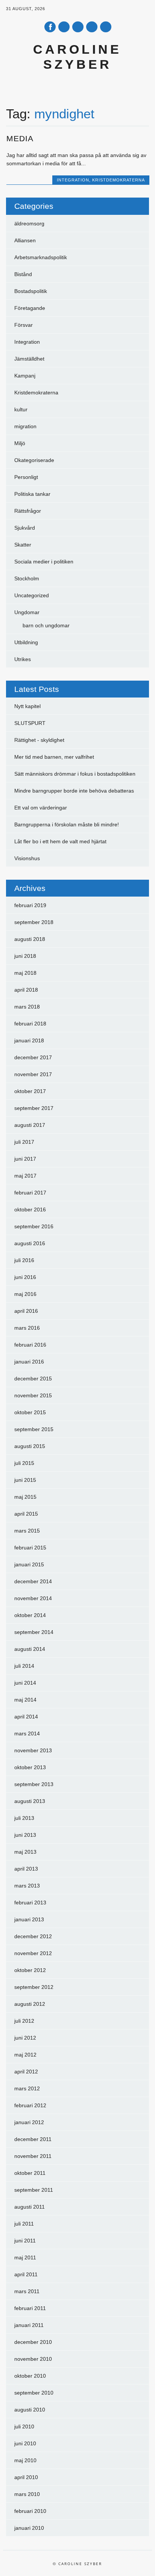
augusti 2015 (30, 1446)
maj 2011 (25, 2257)
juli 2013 (24, 1818)
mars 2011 (27, 2291)
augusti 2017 (30, 1125)
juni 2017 (25, 1159)
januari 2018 (29, 1040)
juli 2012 (24, 2021)
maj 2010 (25, 2460)
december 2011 (33, 2139)
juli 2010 (24, 2427)
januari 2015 (29, 1564)
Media (20, 138)
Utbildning (26, 642)
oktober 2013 (30, 1767)
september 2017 (34, 1108)
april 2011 (26, 2274)
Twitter (64, 27)
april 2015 (26, 1514)
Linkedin (78, 27)
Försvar (24, 325)
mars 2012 (27, 2088)
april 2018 (26, 990)
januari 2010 (29, 2528)
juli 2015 (24, 1463)
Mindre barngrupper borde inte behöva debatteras (74, 791)
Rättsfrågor (28, 511)
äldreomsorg (29, 223)
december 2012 (33, 1936)
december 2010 (33, 2342)
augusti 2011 (30, 2207)
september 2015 (34, 1429)
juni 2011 (25, 2241)
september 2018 (34, 922)
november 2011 (33, 2156)
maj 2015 (25, 1497)
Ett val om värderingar (41, 808)
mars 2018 (27, 1007)
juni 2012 (25, 2038)
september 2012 (34, 1987)
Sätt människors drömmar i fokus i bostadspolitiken (75, 774)
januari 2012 (29, 2122)
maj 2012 (25, 2055)
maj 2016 (25, 1294)
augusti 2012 (30, 2004)
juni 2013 (25, 1835)
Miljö (20, 443)
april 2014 (26, 1717)
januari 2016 (29, 1362)
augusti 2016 (30, 1243)
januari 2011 (29, 2325)
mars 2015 (27, 1531)
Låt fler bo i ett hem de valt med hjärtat (60, 841)
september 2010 (34, 2393)
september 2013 (34, 1784)
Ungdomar (27, 612)
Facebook (50, 27)
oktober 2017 (30, 1091)
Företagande (30, 308)
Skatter (23, 545)
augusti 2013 (30, 1801)
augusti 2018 (30, 939)
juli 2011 (24, 2224)
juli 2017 (24, 1142)
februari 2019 (30, 905)
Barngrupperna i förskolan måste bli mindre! (67, 824)
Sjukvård (25, 528)
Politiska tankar (32, 494)
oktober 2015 (30, 1412)
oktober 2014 (30, 1615)
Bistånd (23, 274)
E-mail (92, 27)
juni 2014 (25, 1683)
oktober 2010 (30, 2376)
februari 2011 (30, 2308)
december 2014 (33, 1581)
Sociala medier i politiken (44, 562)
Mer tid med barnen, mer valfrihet (54, 757)
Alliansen (25, 240)
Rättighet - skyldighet (39, 740)
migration (25, 426)
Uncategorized (32, 595)
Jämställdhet (29, 359)
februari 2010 (30, 2511)
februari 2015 (30, 1548)
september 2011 (34, 2190)
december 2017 (33, 1057)
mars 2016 (27, 1328)
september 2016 (34, 1226)
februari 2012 (30, 2105)
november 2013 (33, 1750)
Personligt (26, 477)
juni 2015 (25, 1480)
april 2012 (26, 2072)
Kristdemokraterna (119, 180)
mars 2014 (27, 1733)
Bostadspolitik (31, 291)
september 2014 (34, 1632)
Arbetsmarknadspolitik (41, 257)
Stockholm (27, 578)
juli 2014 (24, 1666)
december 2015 (33, 1379)
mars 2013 (27, 1886)
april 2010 (26, 2477)
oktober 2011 (30, 2173)
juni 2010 (25, 2443)
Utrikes (23, 659)
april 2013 (26, 1869)
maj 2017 (25, 1176)
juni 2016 (25, 1277)
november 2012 (33, 1953)
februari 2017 (30, 1193)
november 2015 (33, 1395)
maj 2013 (25, 1852)
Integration (73, 180)
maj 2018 (25, 973)
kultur (21, 409)
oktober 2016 (30, 1209)
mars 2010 (27, 2494)
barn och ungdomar (46, 625)
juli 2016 (24, 1260)
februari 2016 (30, 1345)
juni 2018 (25, 956)
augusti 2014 (30, 1649)
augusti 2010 (30, 2410)
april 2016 (26, 1311)
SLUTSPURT (30, 723)
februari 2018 (30, 1024)
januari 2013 (29, 1919)
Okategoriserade (34, 460)
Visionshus (27, 858)
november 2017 (33, 1074)
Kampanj (25, 376)
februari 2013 (30, 1903)
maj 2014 (25, 1700)
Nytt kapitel (27, 706)
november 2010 (33, 2359)
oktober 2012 (30, 1970)
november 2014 (33, 1598)
